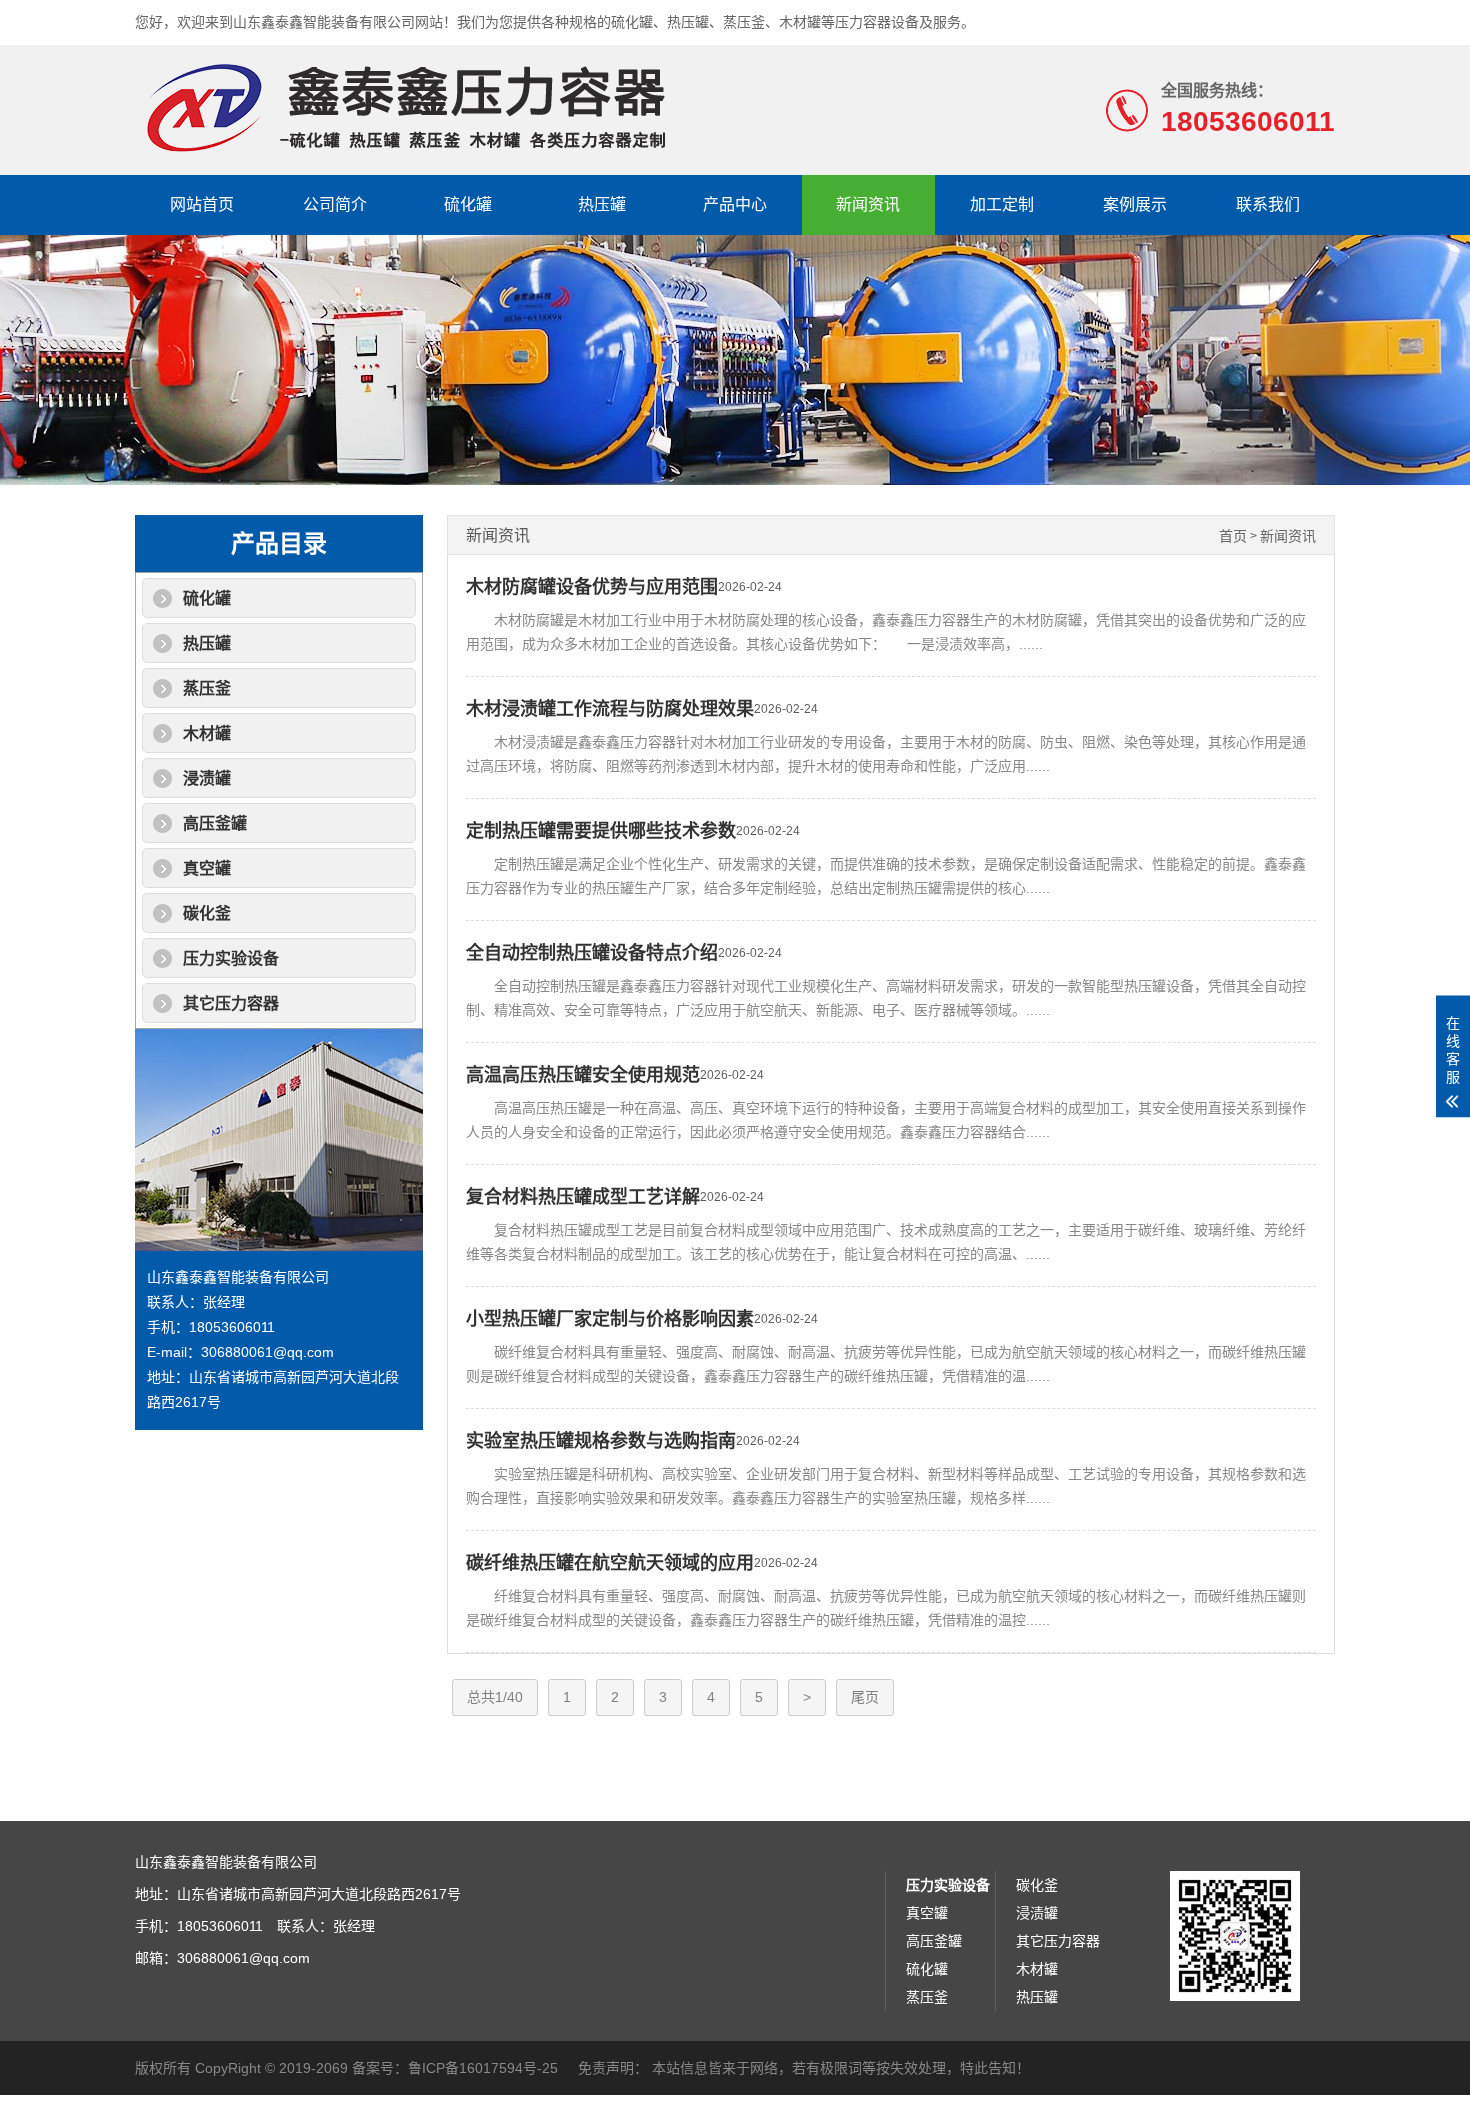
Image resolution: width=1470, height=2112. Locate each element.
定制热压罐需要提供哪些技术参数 (601, 831)
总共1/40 (495, 1697)
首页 (1233, 536)
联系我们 (1268, 204)
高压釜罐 (215, 823)
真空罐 (207, 868)
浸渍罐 (207, 778)
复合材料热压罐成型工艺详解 (583, 1197)
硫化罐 (468, 204)
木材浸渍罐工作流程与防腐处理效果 (610, 709)
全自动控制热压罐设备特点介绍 (592, 953)
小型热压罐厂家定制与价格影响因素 (610, 1319)
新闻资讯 (868, 204)
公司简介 (335, 204)
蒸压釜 (207, 688)
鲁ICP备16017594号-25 (483, 2068)
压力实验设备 (231, 958)
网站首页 (202, 204)
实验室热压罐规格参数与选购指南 (601, 1441)
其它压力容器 (231, 1003)
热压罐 (602, 204)
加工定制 (1002, 204)
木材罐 (207, 733)
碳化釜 (207, 913)
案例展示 (1135, 204)
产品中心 (735, 204)
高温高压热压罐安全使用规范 (583, 1075)
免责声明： (613, 2068)
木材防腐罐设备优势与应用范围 (592, 587)
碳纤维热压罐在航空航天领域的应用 (610, 1563)
